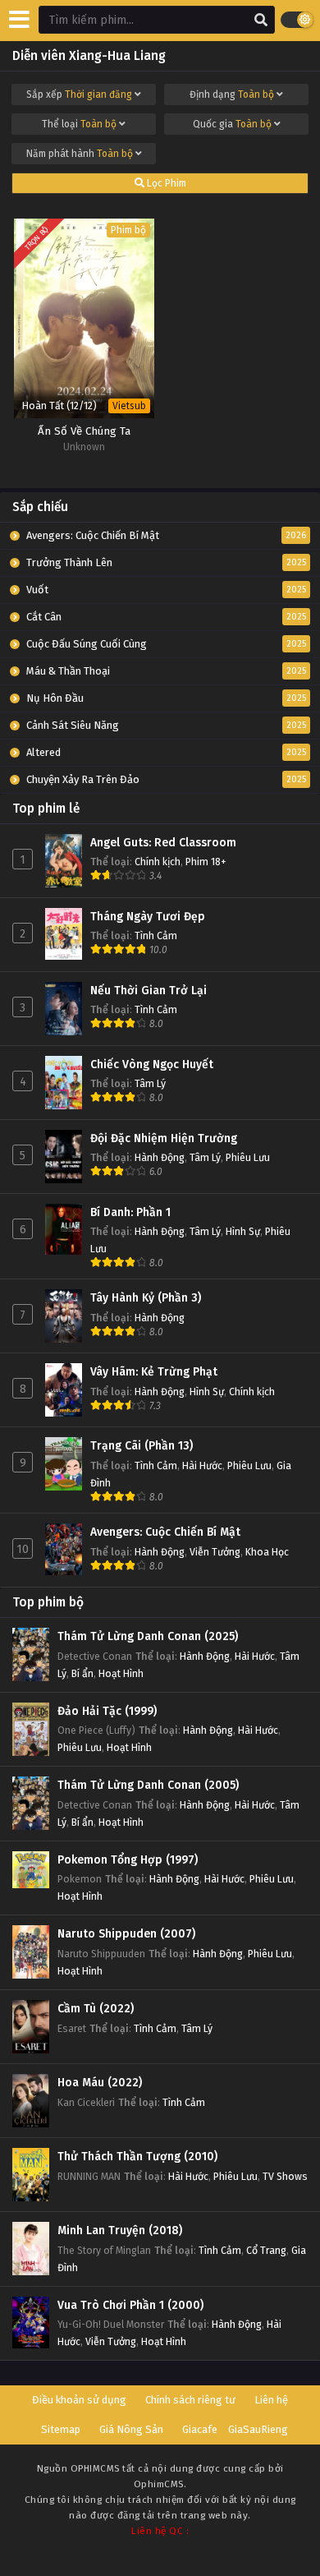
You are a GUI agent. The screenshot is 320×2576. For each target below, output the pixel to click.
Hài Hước (202, 1465)
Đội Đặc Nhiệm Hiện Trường (164, 1138)
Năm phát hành (80, 154)
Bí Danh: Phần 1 (130, 1212)
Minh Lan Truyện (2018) (120, 2230)
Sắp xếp (79, 94)
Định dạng (232, 94)
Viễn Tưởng (215, 1552)
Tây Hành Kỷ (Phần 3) (146, 1298)
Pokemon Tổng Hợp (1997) (128, 1860)
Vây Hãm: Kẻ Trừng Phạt (154, 1372)
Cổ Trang (266, 2250)
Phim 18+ (206, 862)
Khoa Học (267, 1552)
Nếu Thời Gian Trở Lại (149, 991)
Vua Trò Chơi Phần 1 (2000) (130, 2305)
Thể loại (79, 124)
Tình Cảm (156, 935)
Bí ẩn (82, 1673)
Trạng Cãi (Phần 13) (142, 1446)
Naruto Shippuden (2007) (126, 1934)
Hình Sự (243, 1231)
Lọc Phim (165, 183)
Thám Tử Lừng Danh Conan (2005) (148, 1785)
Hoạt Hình (121, 1673)
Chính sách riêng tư (190, 2400)
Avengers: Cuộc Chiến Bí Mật (165, 1532)
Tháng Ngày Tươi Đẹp (148, 917)
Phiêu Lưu (248, 1157)
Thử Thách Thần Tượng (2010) (137, 2157)
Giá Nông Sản (131, 2429)
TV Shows (285, 2176)
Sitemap (61, 2429)
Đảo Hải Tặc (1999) (107, 1711)
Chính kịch (158, 862)
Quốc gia (232, 124)
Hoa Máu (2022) (100, 2083)
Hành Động (160, 1157)
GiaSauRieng (258, 2429)
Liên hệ (271, 2400)
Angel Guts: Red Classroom (163, 843)
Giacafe (200, 2429)
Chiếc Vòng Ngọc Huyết (152, 1065)
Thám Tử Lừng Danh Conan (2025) (148, 1636)
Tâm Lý (150, 1083)
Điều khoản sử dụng (79, 2400)
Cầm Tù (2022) (96, 2009)
